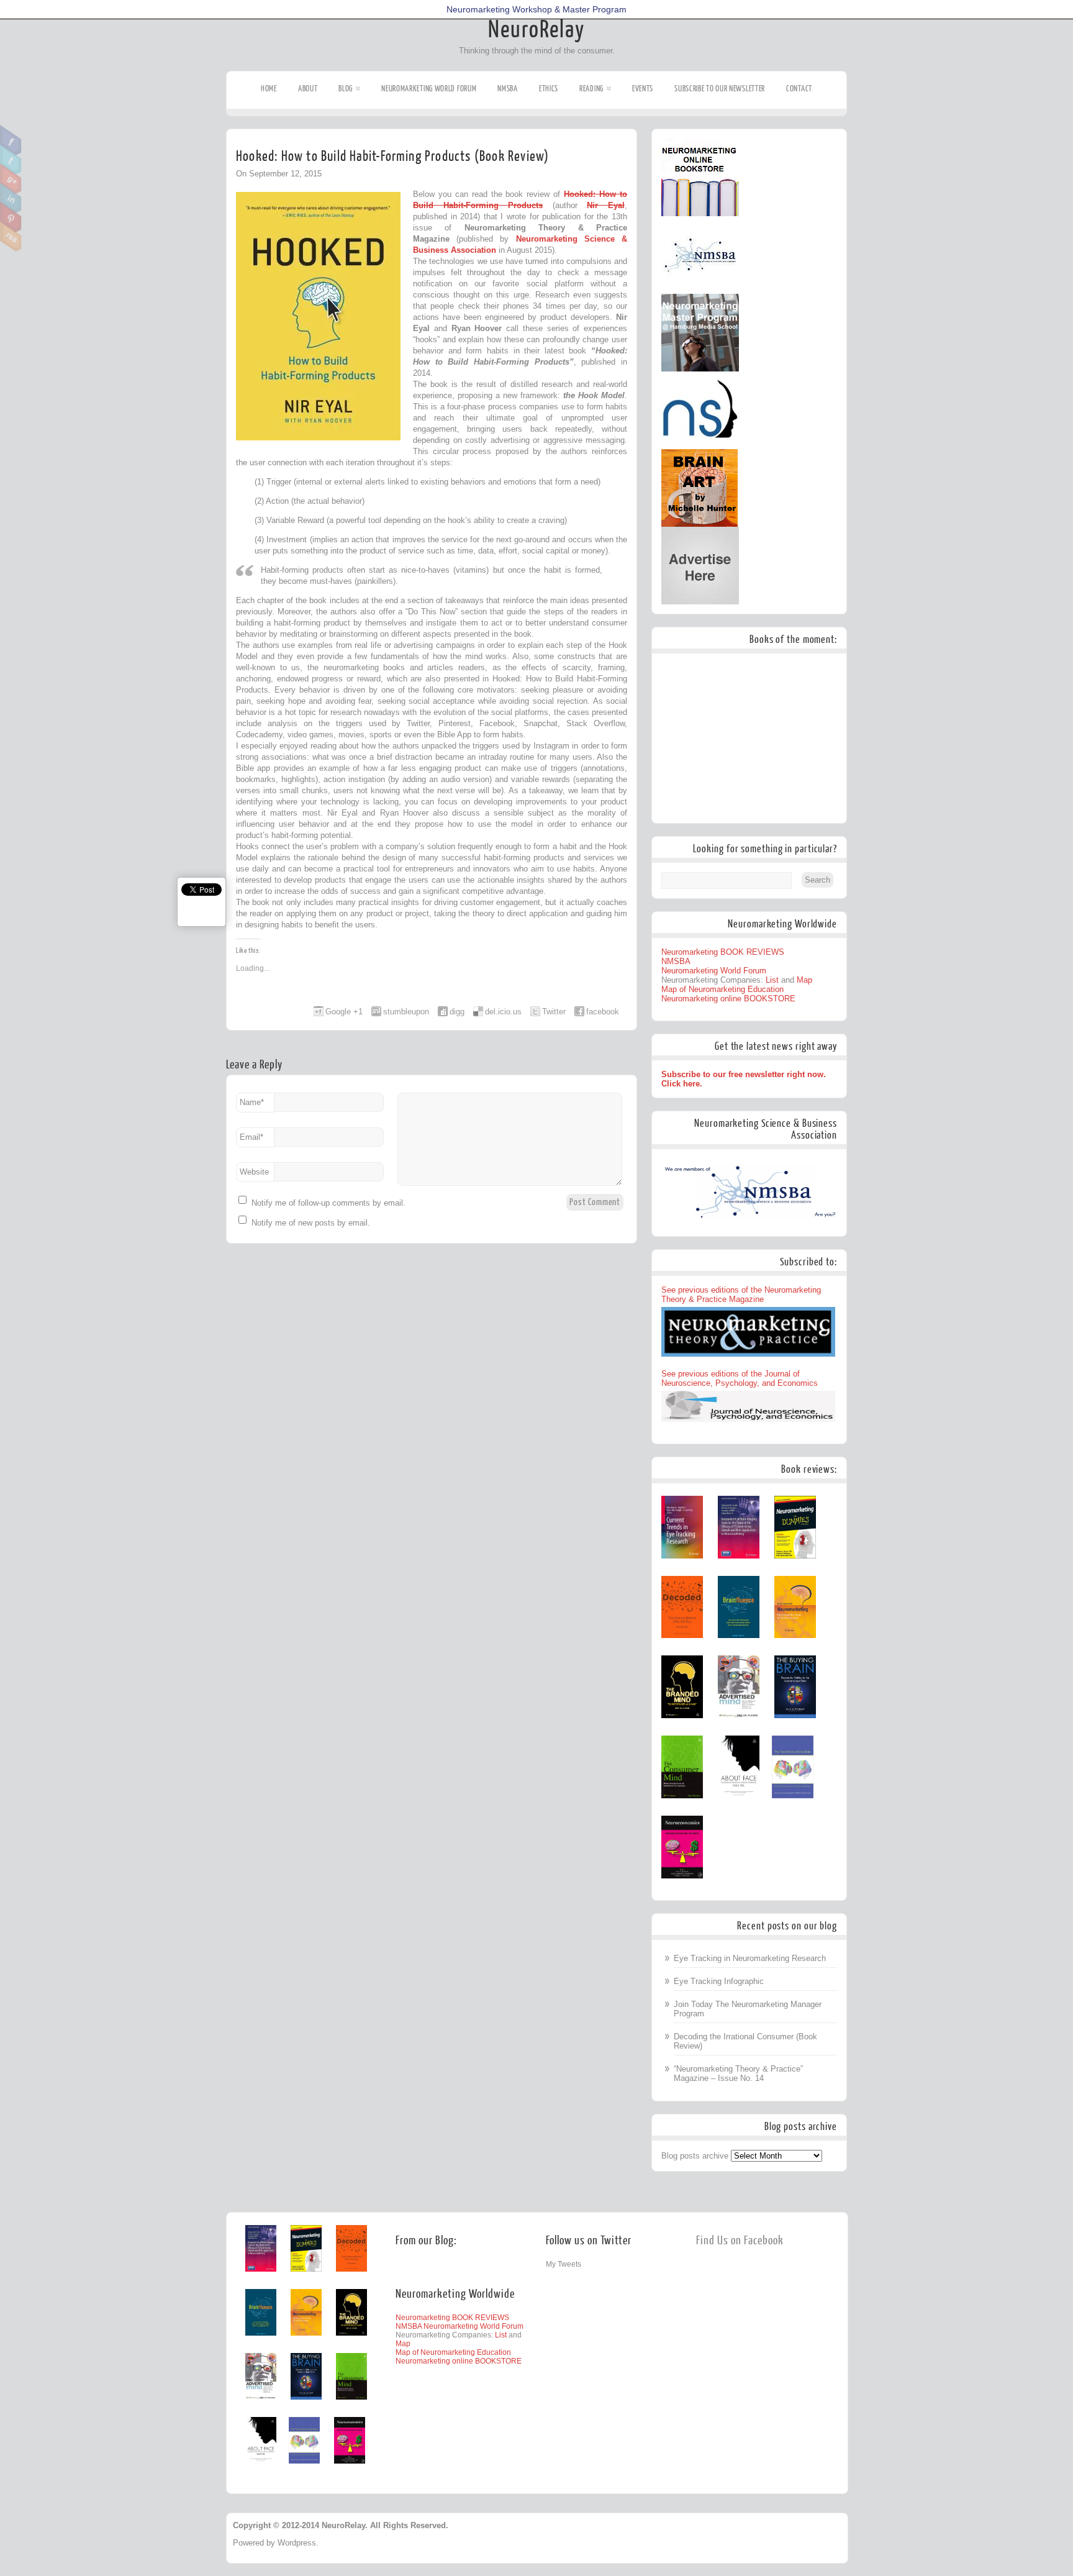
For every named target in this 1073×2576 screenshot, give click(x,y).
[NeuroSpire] (700, 446)
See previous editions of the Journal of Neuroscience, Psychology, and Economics (740, 1378)
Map (804, 980)
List (772, 980)
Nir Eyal (606, 205)
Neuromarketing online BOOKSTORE (728, 999)
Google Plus (11, 179)
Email (251, 1137)
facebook (603, 1012)
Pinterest (11, 217)
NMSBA (508, 89)
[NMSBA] (700, 291)
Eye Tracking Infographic (719, 1981)
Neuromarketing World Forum (429, 89)
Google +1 (344, 1012)
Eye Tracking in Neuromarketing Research (750, 1958)
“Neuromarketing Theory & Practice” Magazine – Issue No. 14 (738, 2073)
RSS (11, 237)
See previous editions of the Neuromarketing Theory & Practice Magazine (741, 1295)
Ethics (549, 89)
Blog (346, 89)
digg (457, 1012)
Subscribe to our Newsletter (720, 89)
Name (252, 1102)
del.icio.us (503, 1012)
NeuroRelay (536, 30)
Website (254, 1172)
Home (269, 89)
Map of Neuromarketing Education (722, 989)
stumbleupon (406, 1012)
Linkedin (11, 198)
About (308, 89)
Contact (799, 89)
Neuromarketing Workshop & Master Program (536, 9)
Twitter (11, 160)
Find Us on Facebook (740, 2241)
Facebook (11, 140)
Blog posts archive (695, 2156)
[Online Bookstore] (700, 213)
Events (643, 89)
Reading (591, 89)
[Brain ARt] (699, 524)
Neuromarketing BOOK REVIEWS (723, 952)
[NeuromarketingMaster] (700, 369)
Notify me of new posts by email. (311, 1223)
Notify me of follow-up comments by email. (328, 1203)
